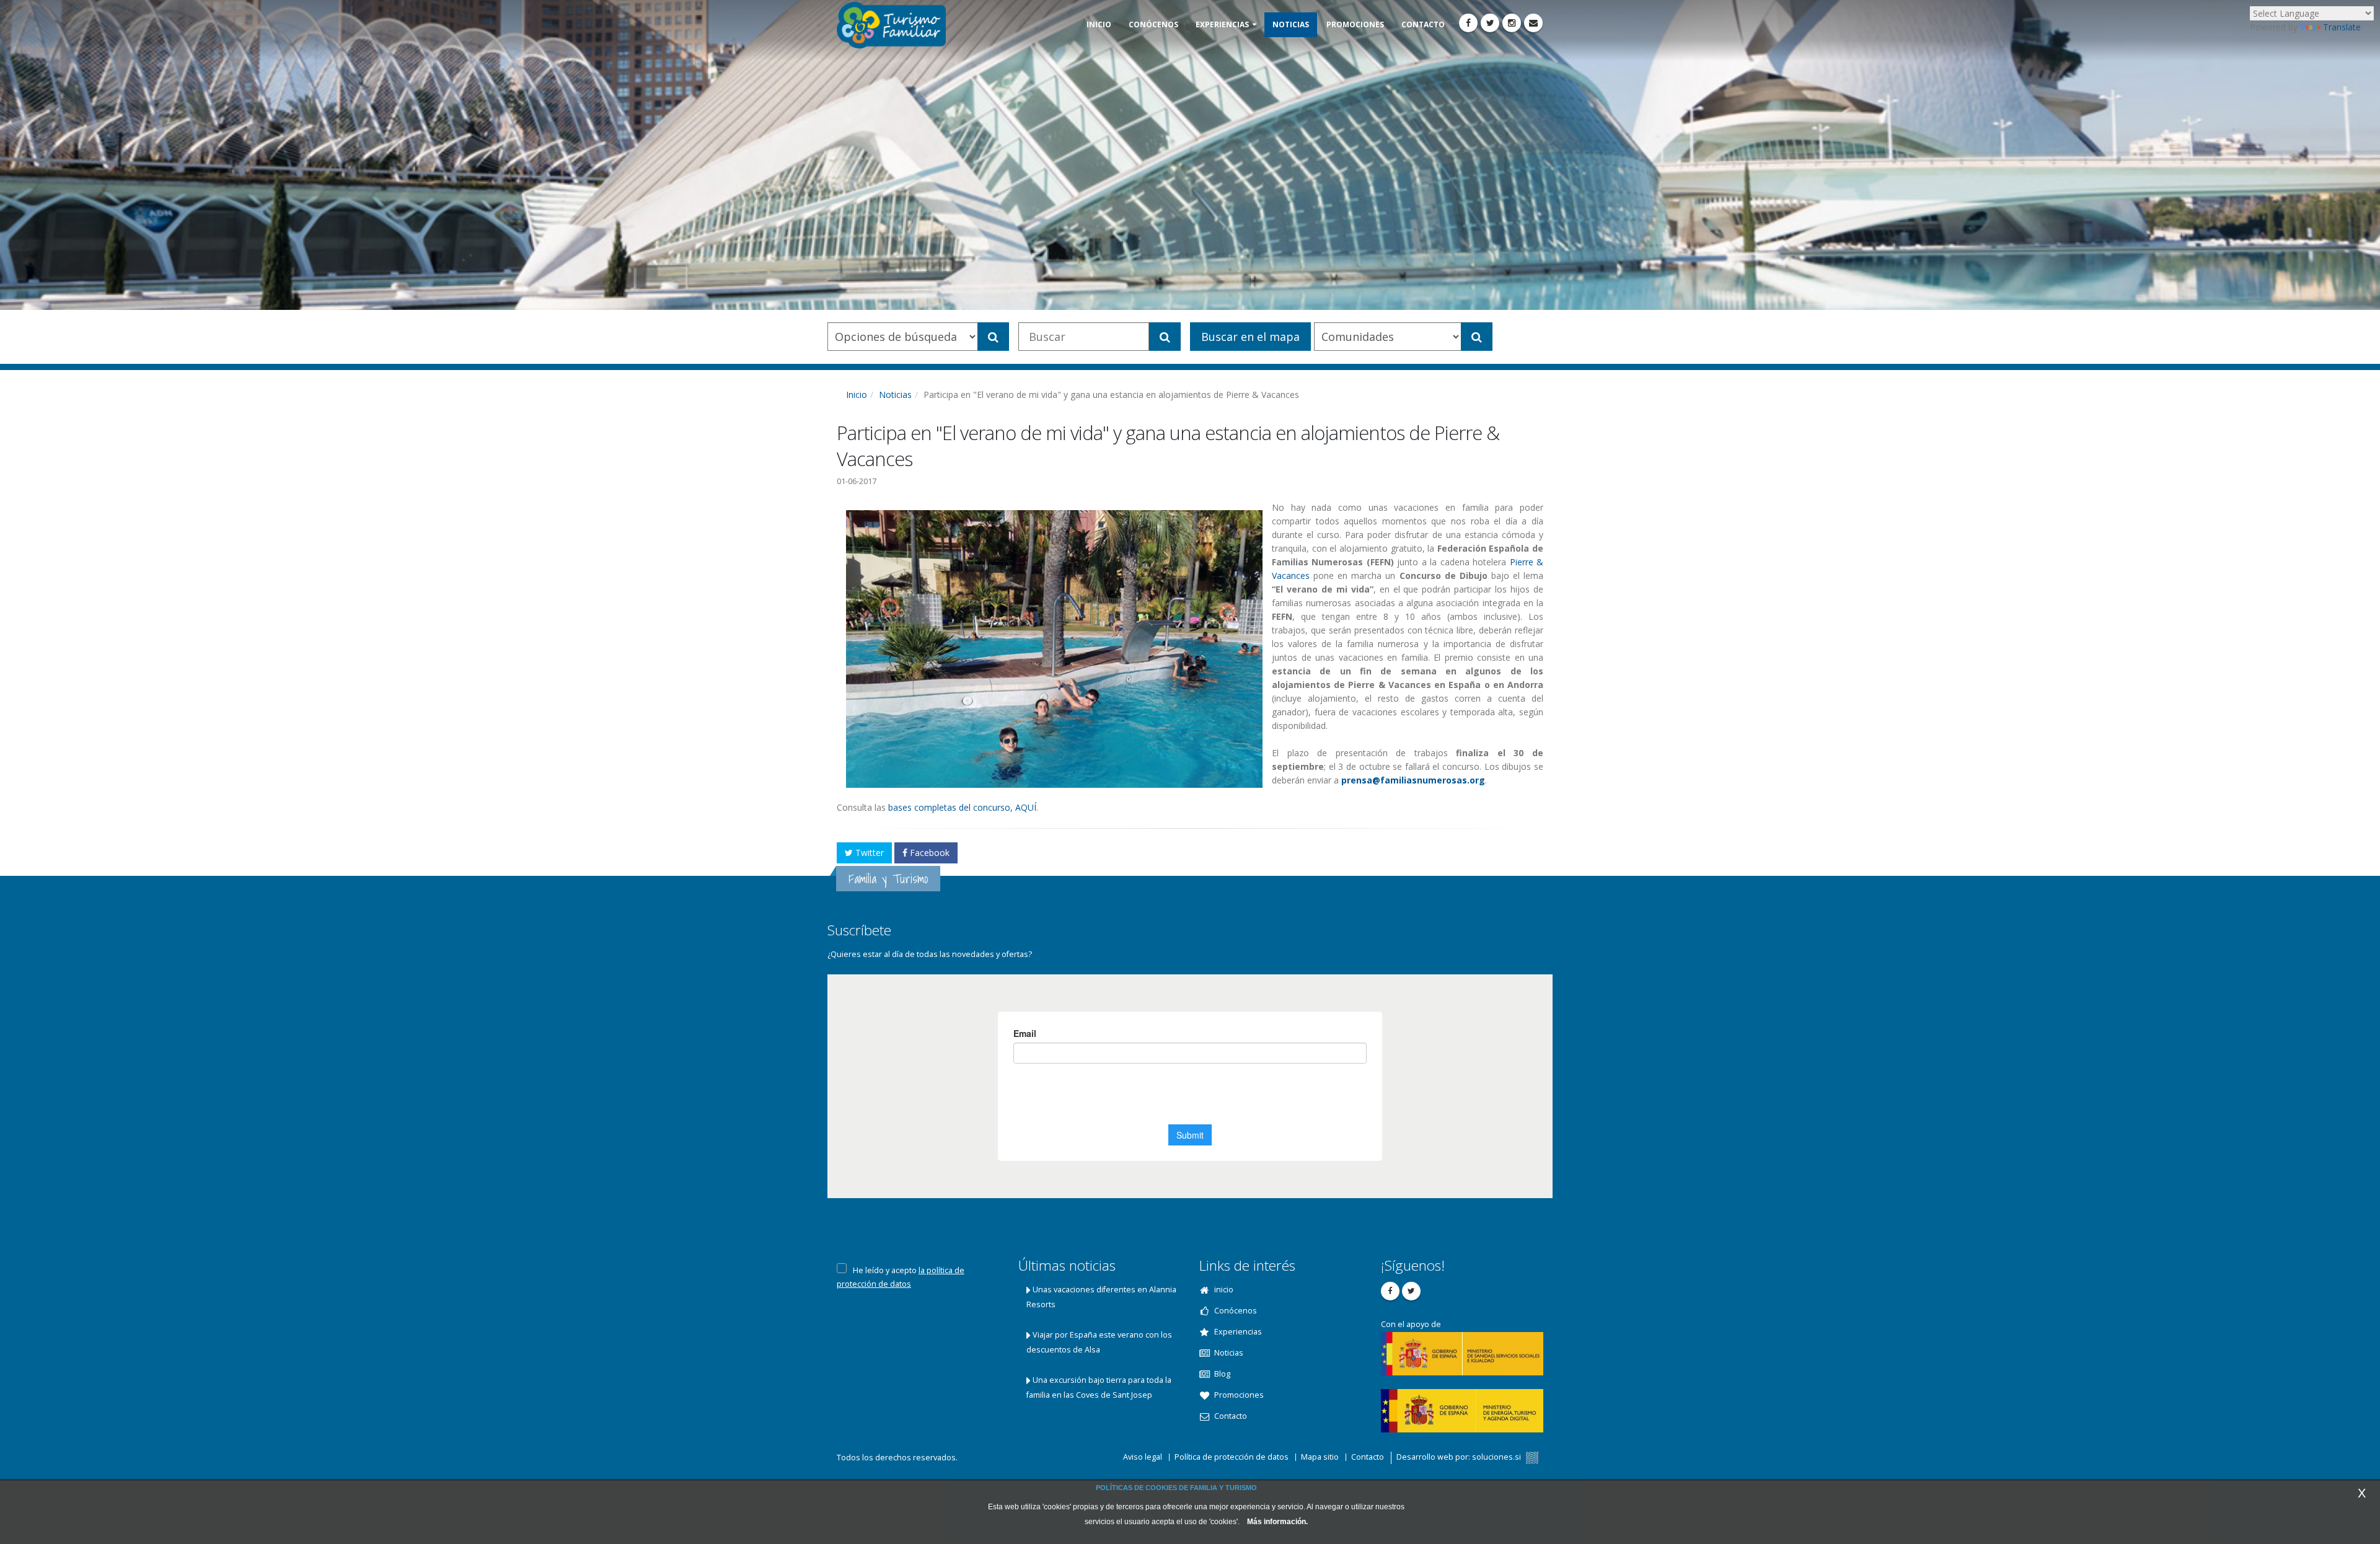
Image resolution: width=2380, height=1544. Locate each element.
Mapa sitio (1320, 1457)
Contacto (1368, 1457)
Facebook (928, 853)
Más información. (1277, 1522)
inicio (1099, 24)
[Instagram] (1512, 23)
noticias (1291, 24)
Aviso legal (1143, 1457)
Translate (2342, 27)
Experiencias (1222, 24)
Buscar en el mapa (1250, 337)
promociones (1355, 24)
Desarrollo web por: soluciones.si (1460, 1457)
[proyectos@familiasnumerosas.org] (1533, 23)
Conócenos (1153, 24)
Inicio (857, 395)
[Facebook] (1468, 23)
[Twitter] (1490, 23)
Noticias (895, 395)
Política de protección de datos (1232, 1457)
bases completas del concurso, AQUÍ (962, 807)
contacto (1423, 24)
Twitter (868, 853)
